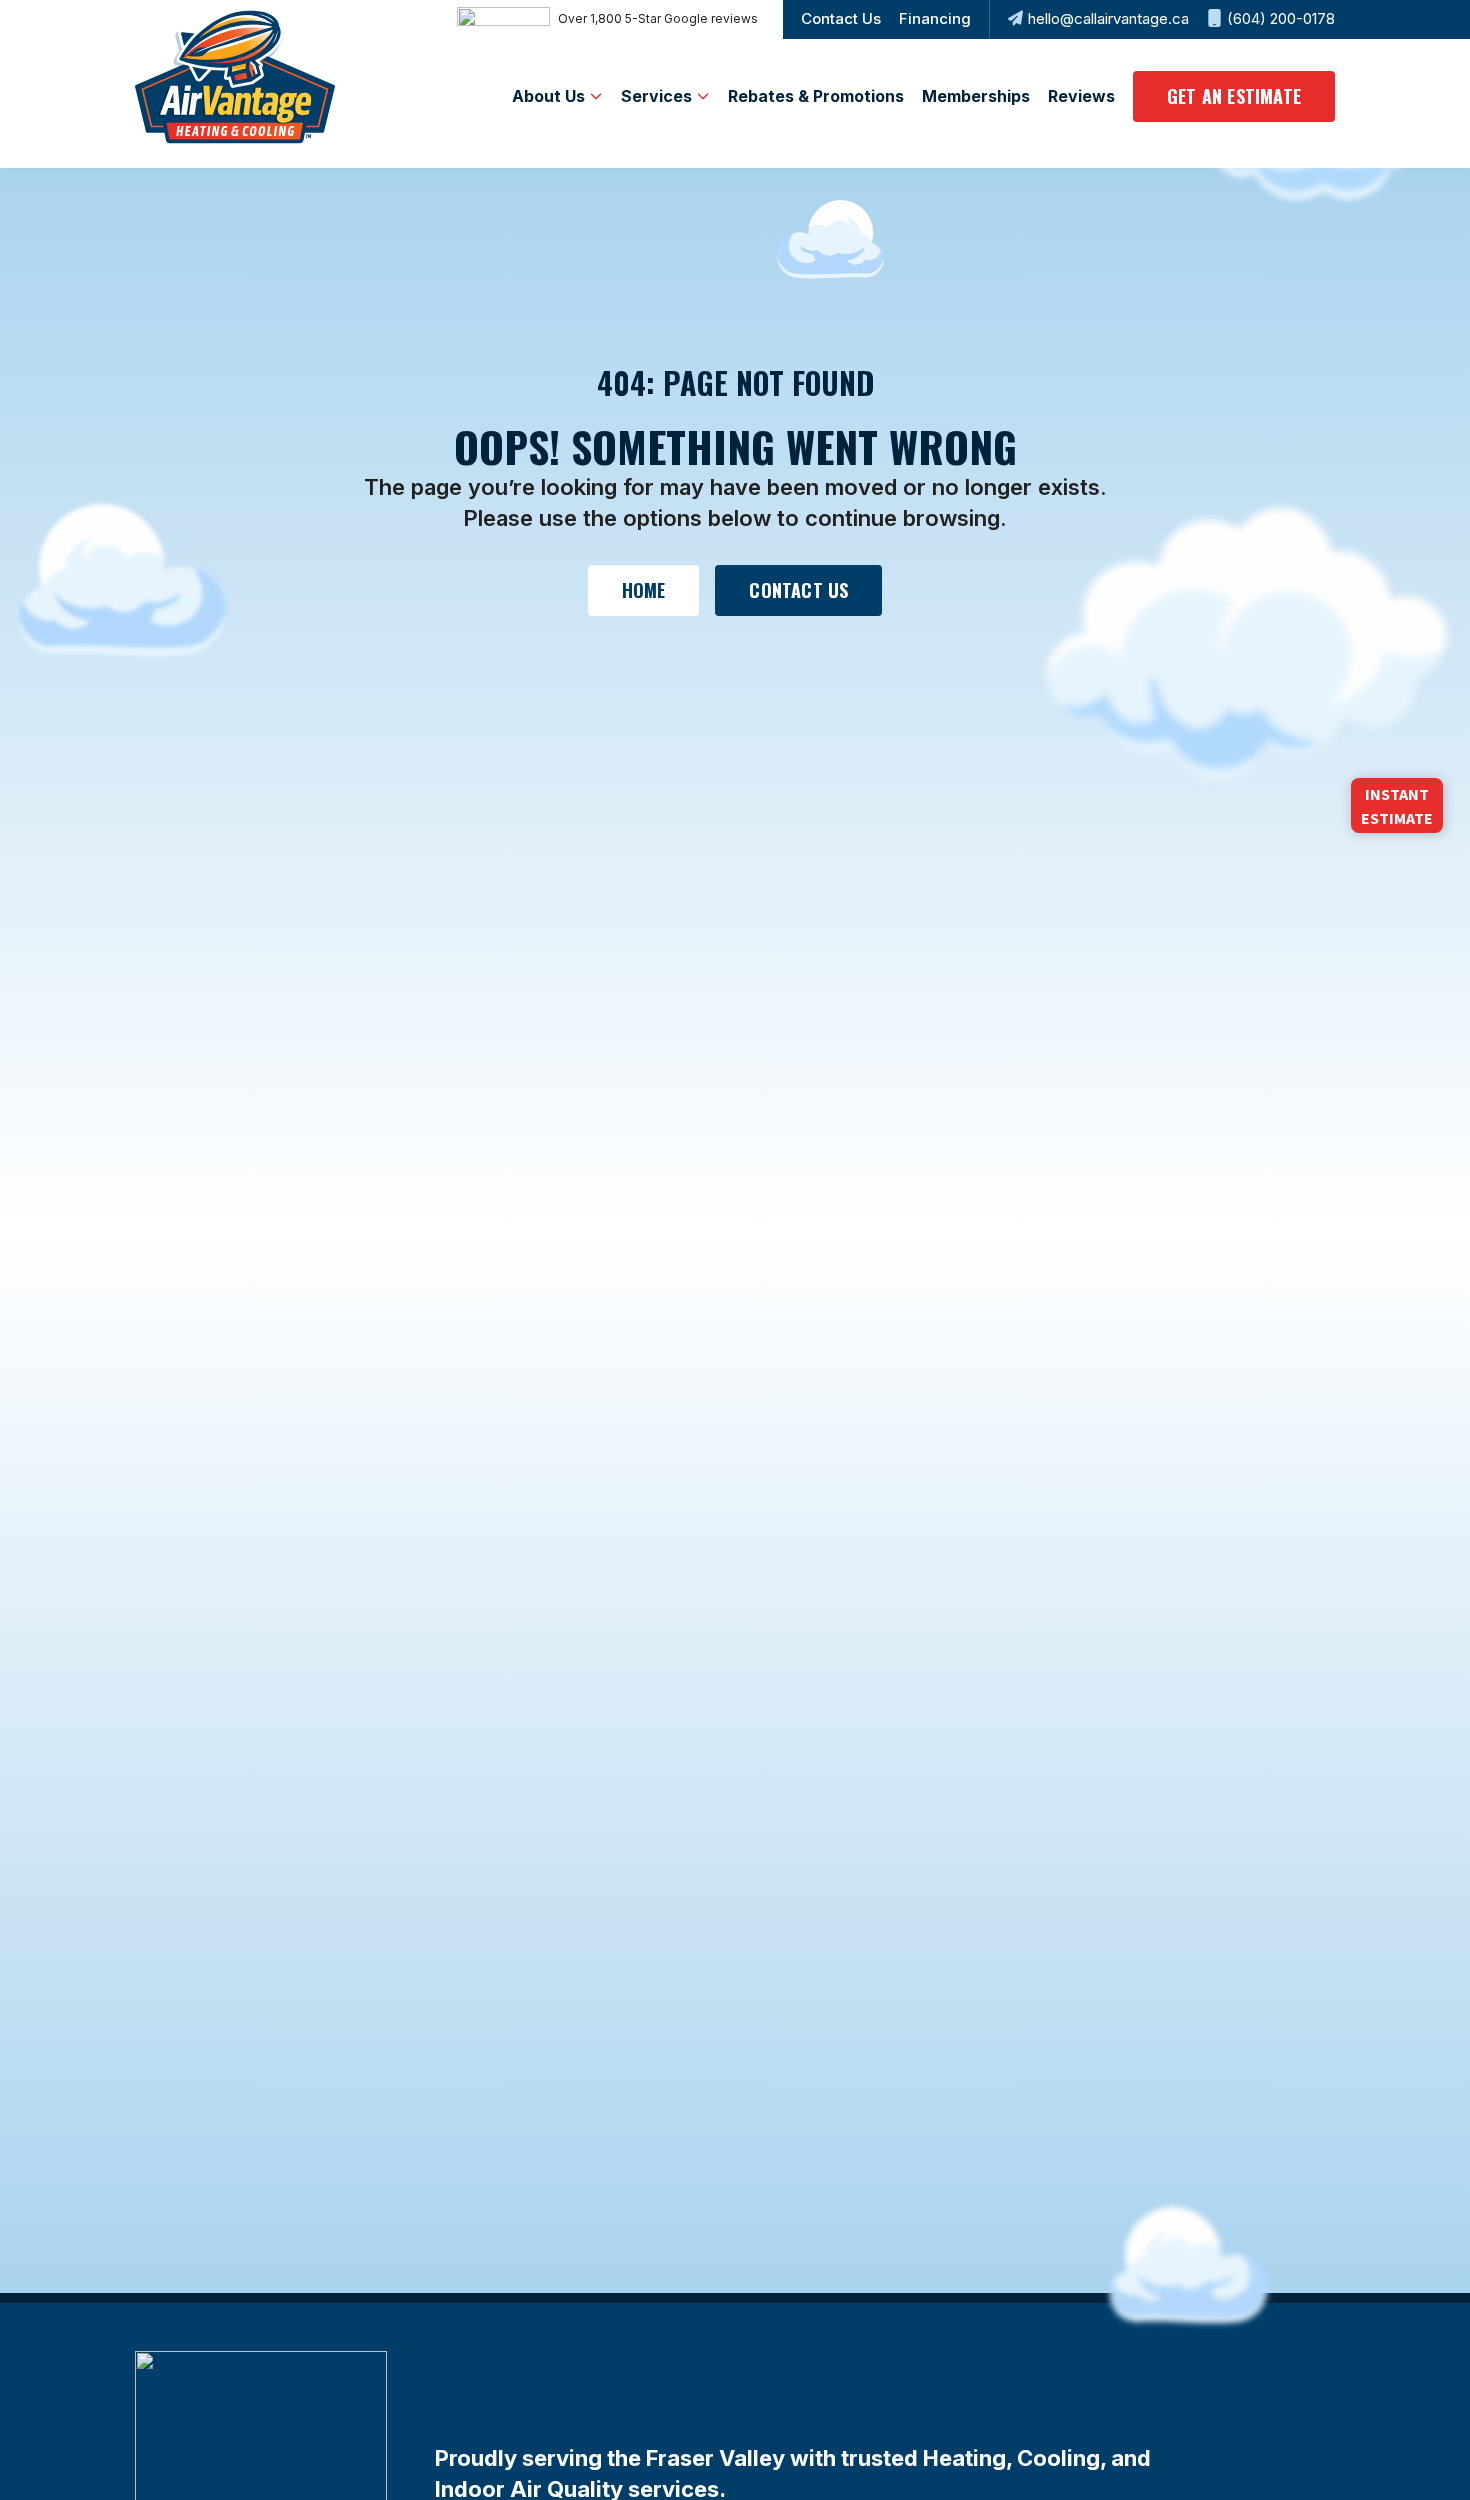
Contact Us (841, 18)
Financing (935, 18)
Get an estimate (1234, 96)
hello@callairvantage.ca (1108, 18)
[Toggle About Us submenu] (596, 96)
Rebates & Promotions (816, 96)
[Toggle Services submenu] (703, 96)
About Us (548, 96)
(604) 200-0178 (1281, 18)
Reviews (1081, 96)
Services (656, 96)
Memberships (976, 96)
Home (644, 590)
